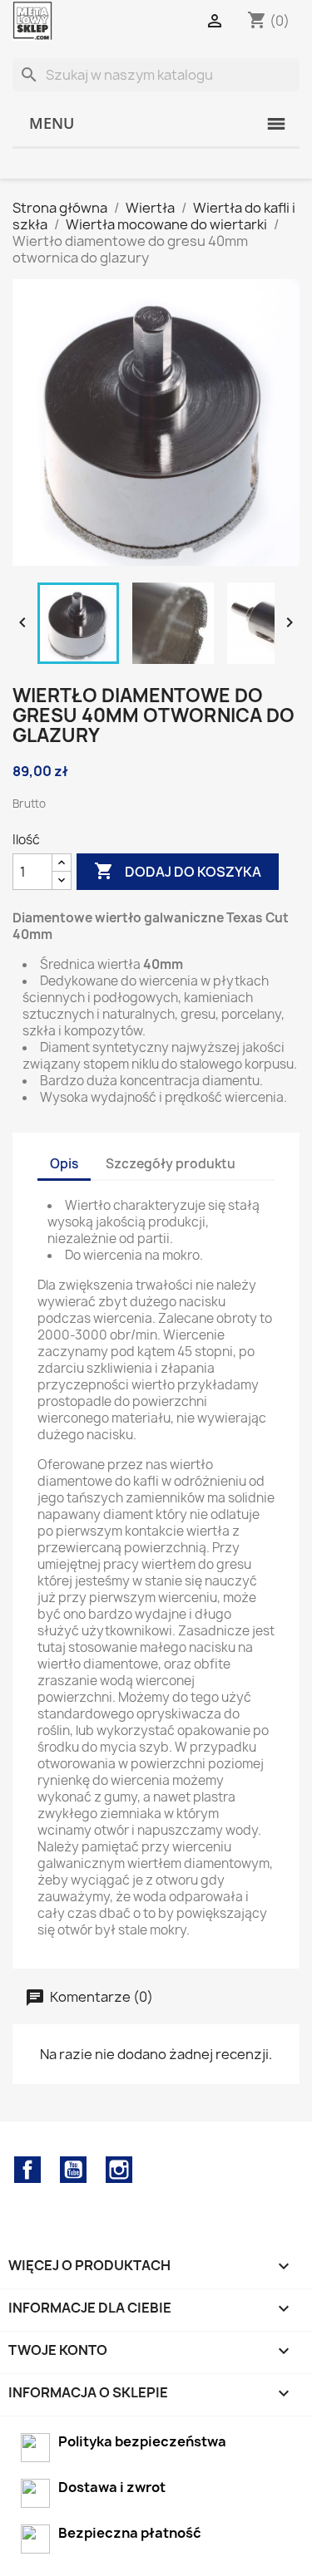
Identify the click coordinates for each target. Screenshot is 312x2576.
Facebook (27, 2170)
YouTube (73, 2170)
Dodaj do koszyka (178, 871)
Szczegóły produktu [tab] (171, 1164)
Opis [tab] (64, 1164)
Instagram (119, 2170)
